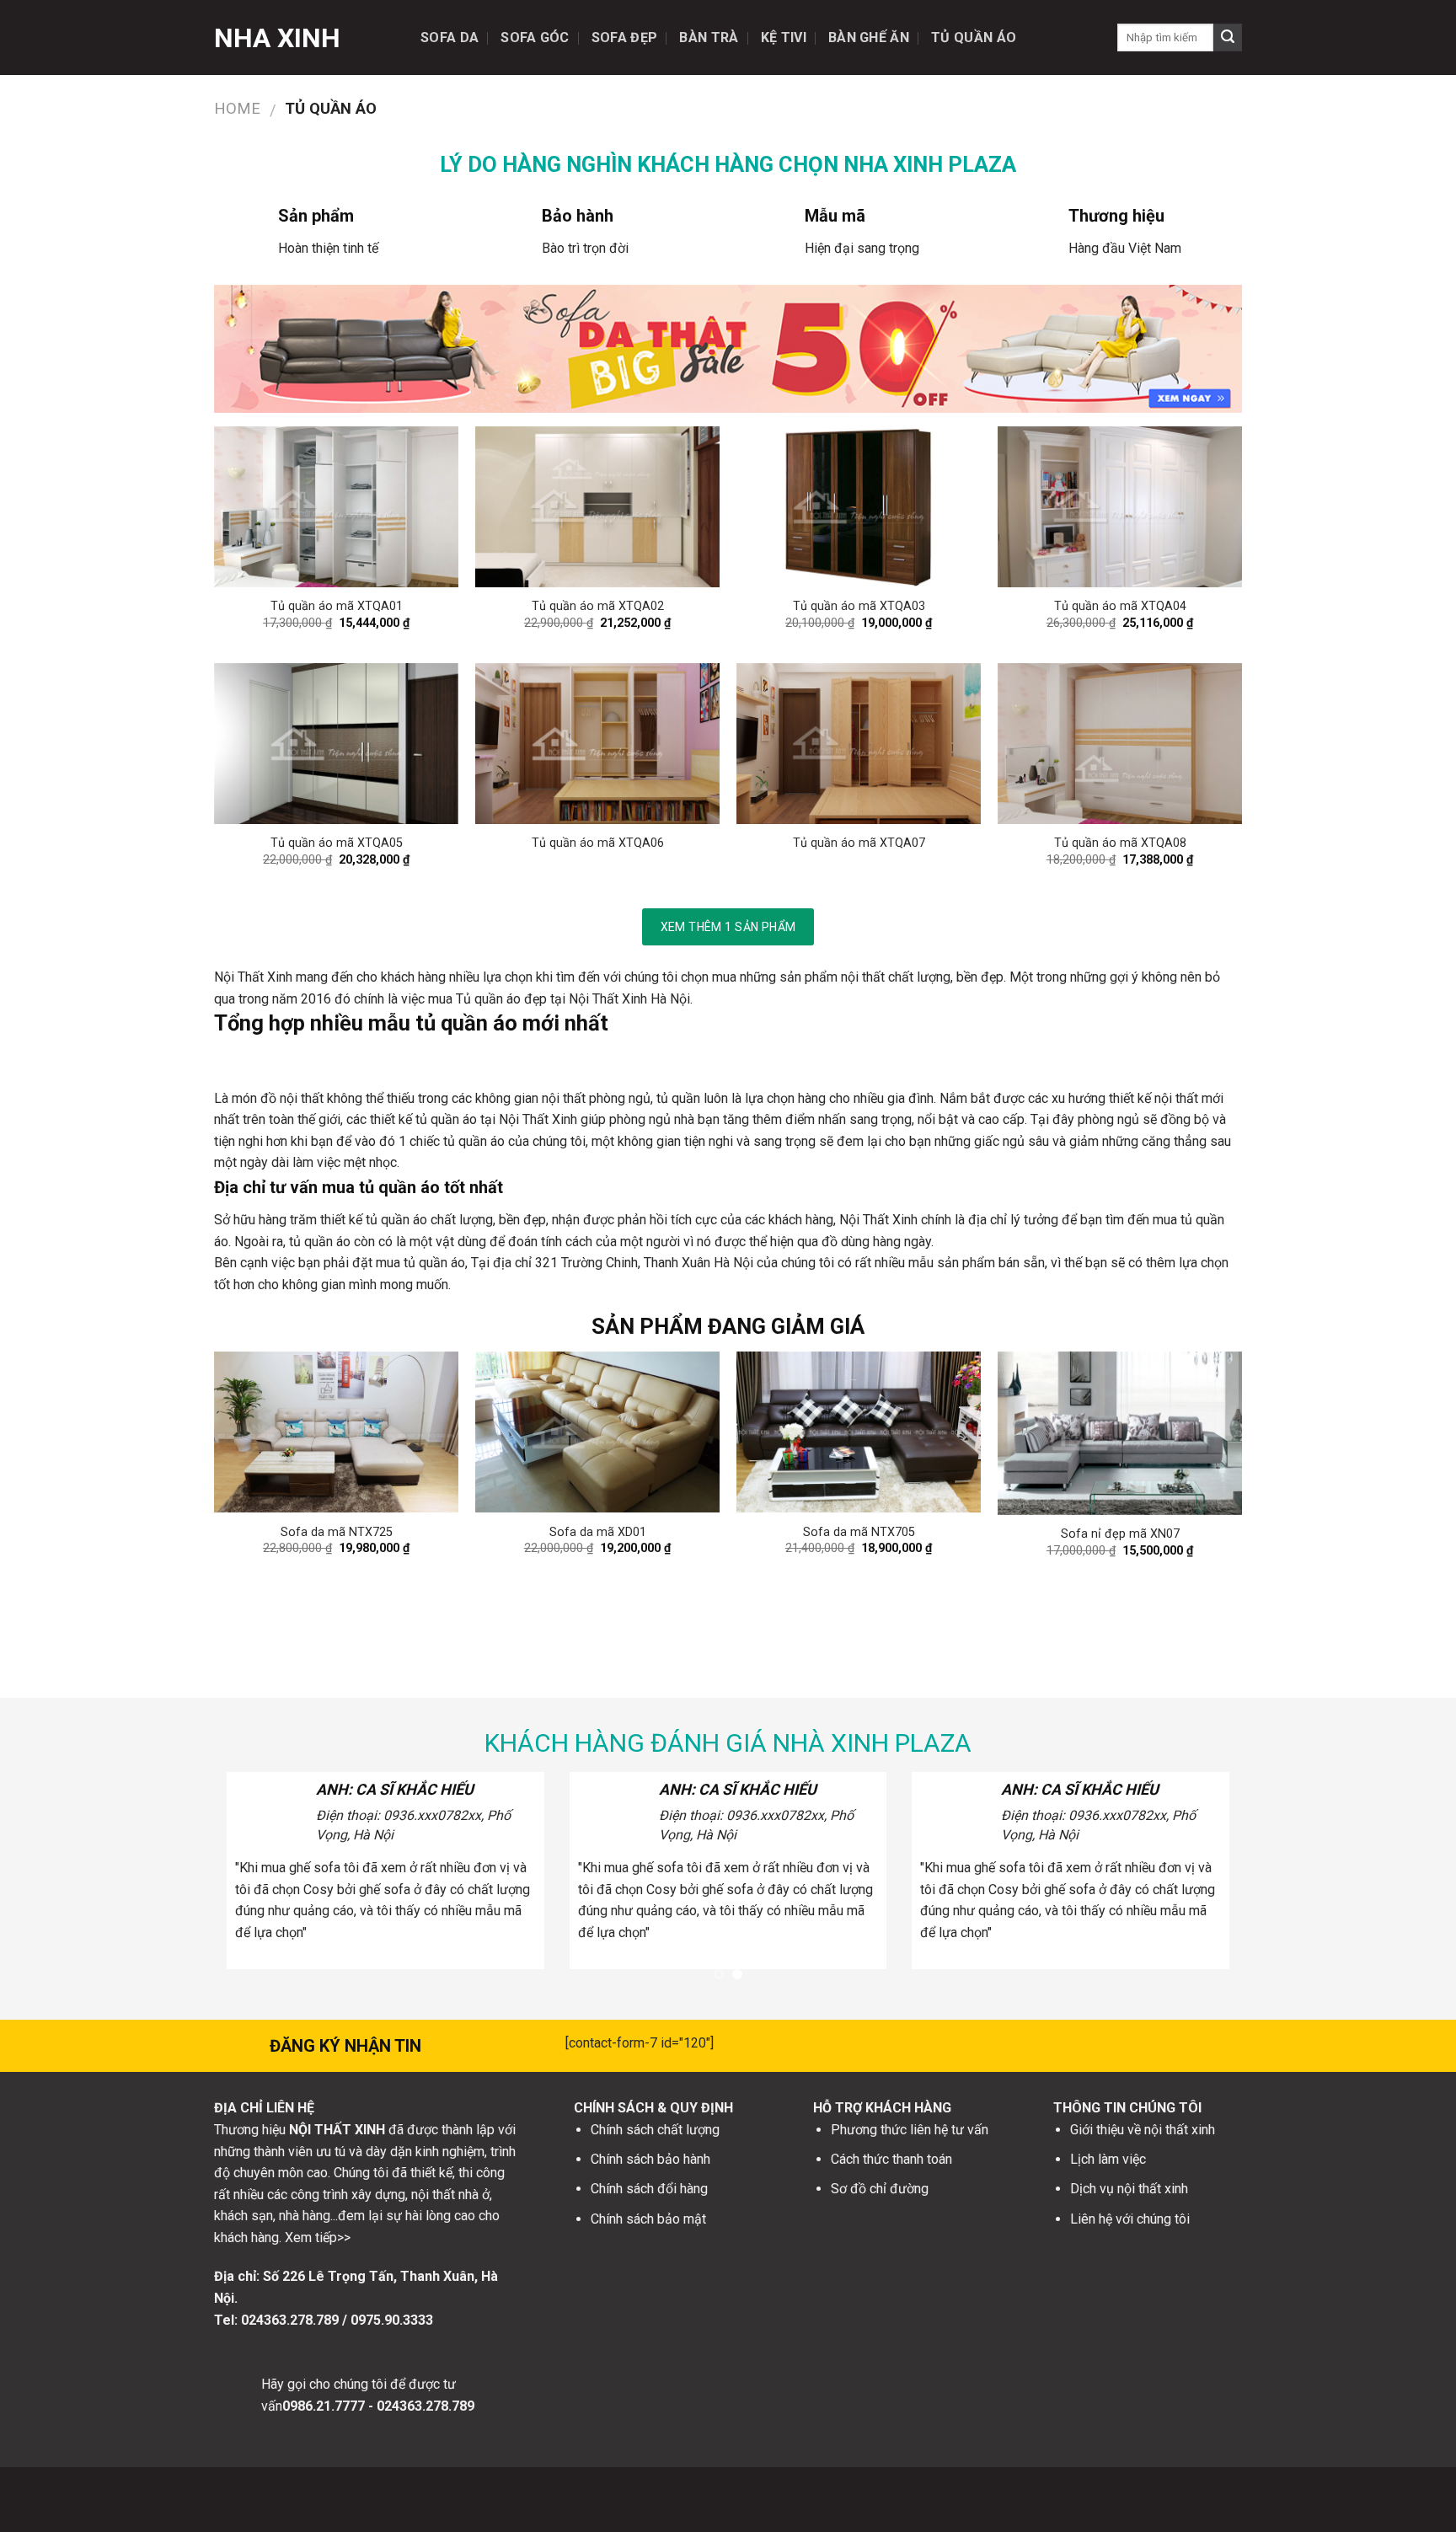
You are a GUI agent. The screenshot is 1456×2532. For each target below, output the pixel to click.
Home (237, 108)
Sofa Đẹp (625, 37)
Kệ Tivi (784, 37)
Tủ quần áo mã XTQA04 (1120, 606)
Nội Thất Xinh (253, 977)
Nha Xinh (277, 38)
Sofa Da (450, 37)
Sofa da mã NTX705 (859, 1532)
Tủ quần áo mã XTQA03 (859, 606)
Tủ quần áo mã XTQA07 (859, 843)
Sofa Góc (535, 37)
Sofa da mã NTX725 (337, 1532)
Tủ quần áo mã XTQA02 (598, 606)
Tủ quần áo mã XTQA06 (598, 843)
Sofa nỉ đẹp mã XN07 (1120, 1534)
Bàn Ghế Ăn (869, 37)
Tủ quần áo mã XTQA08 (1120, 843)
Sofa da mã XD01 (598, 1532)
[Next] (1208, 1460)
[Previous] (248, 1460)
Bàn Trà (709, 37)
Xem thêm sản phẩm (728, 927)
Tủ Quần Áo (974, 37)
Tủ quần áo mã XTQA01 (337, 606)
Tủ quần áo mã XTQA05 (337, 843)
